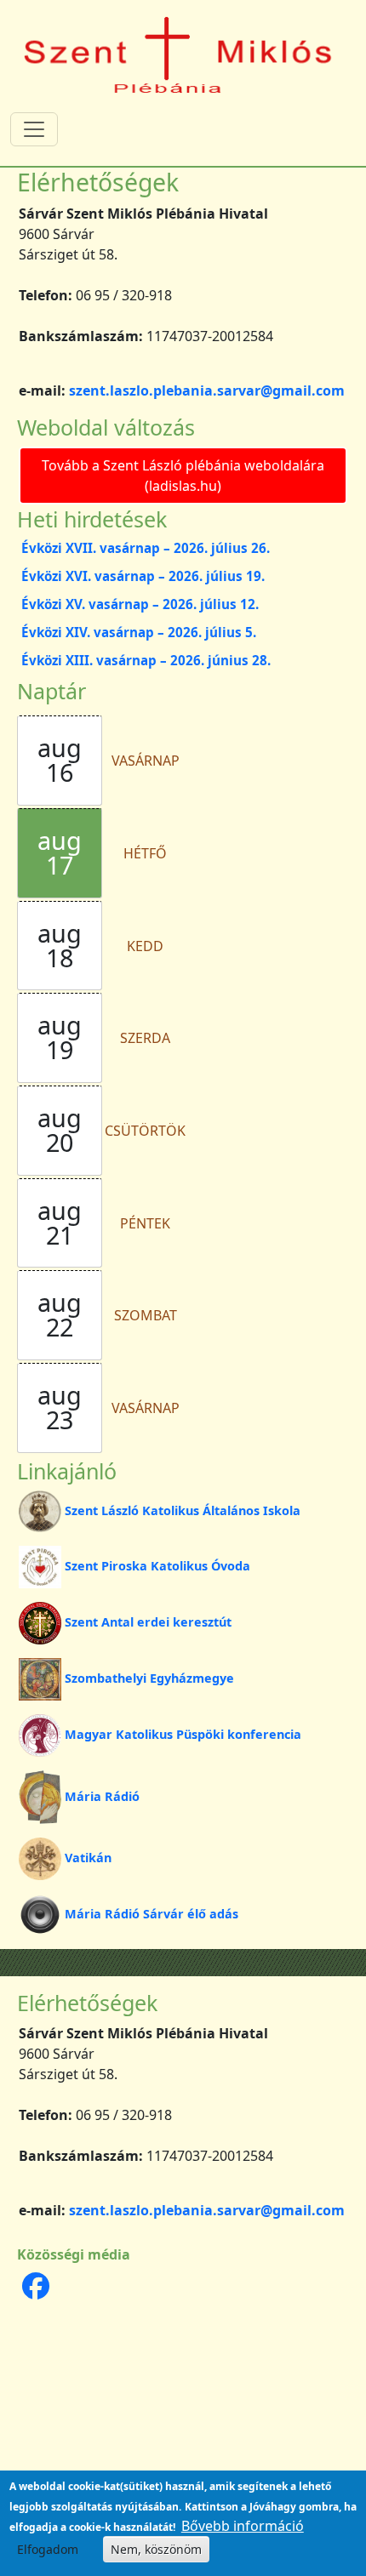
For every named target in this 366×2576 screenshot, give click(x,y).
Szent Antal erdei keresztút (148, 1622)
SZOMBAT (146, 1315)
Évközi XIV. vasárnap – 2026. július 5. (139, 632)
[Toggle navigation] (34, 129)
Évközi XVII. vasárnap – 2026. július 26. (146, 548)
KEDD (145, 946)
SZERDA (145, 1038)
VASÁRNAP (146, 761)
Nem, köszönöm (156, 2549)
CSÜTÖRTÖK (145, 1131)
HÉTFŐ (145, 853)
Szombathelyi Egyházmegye (149, 1678)
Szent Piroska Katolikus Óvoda (157, 1566)
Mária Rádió (102, 1796)
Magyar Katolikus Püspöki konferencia (183, 1734)
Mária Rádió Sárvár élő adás (152, 1914)
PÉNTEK (145, 1223)
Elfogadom (48, 2549)
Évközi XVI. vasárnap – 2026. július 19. (143, 576)
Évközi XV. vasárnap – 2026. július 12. (140, 604)
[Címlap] (179, 53)
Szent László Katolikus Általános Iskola (183, 1510)
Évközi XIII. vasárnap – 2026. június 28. (146, 660)
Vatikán (88, 1858)
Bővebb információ (243, 2526)
